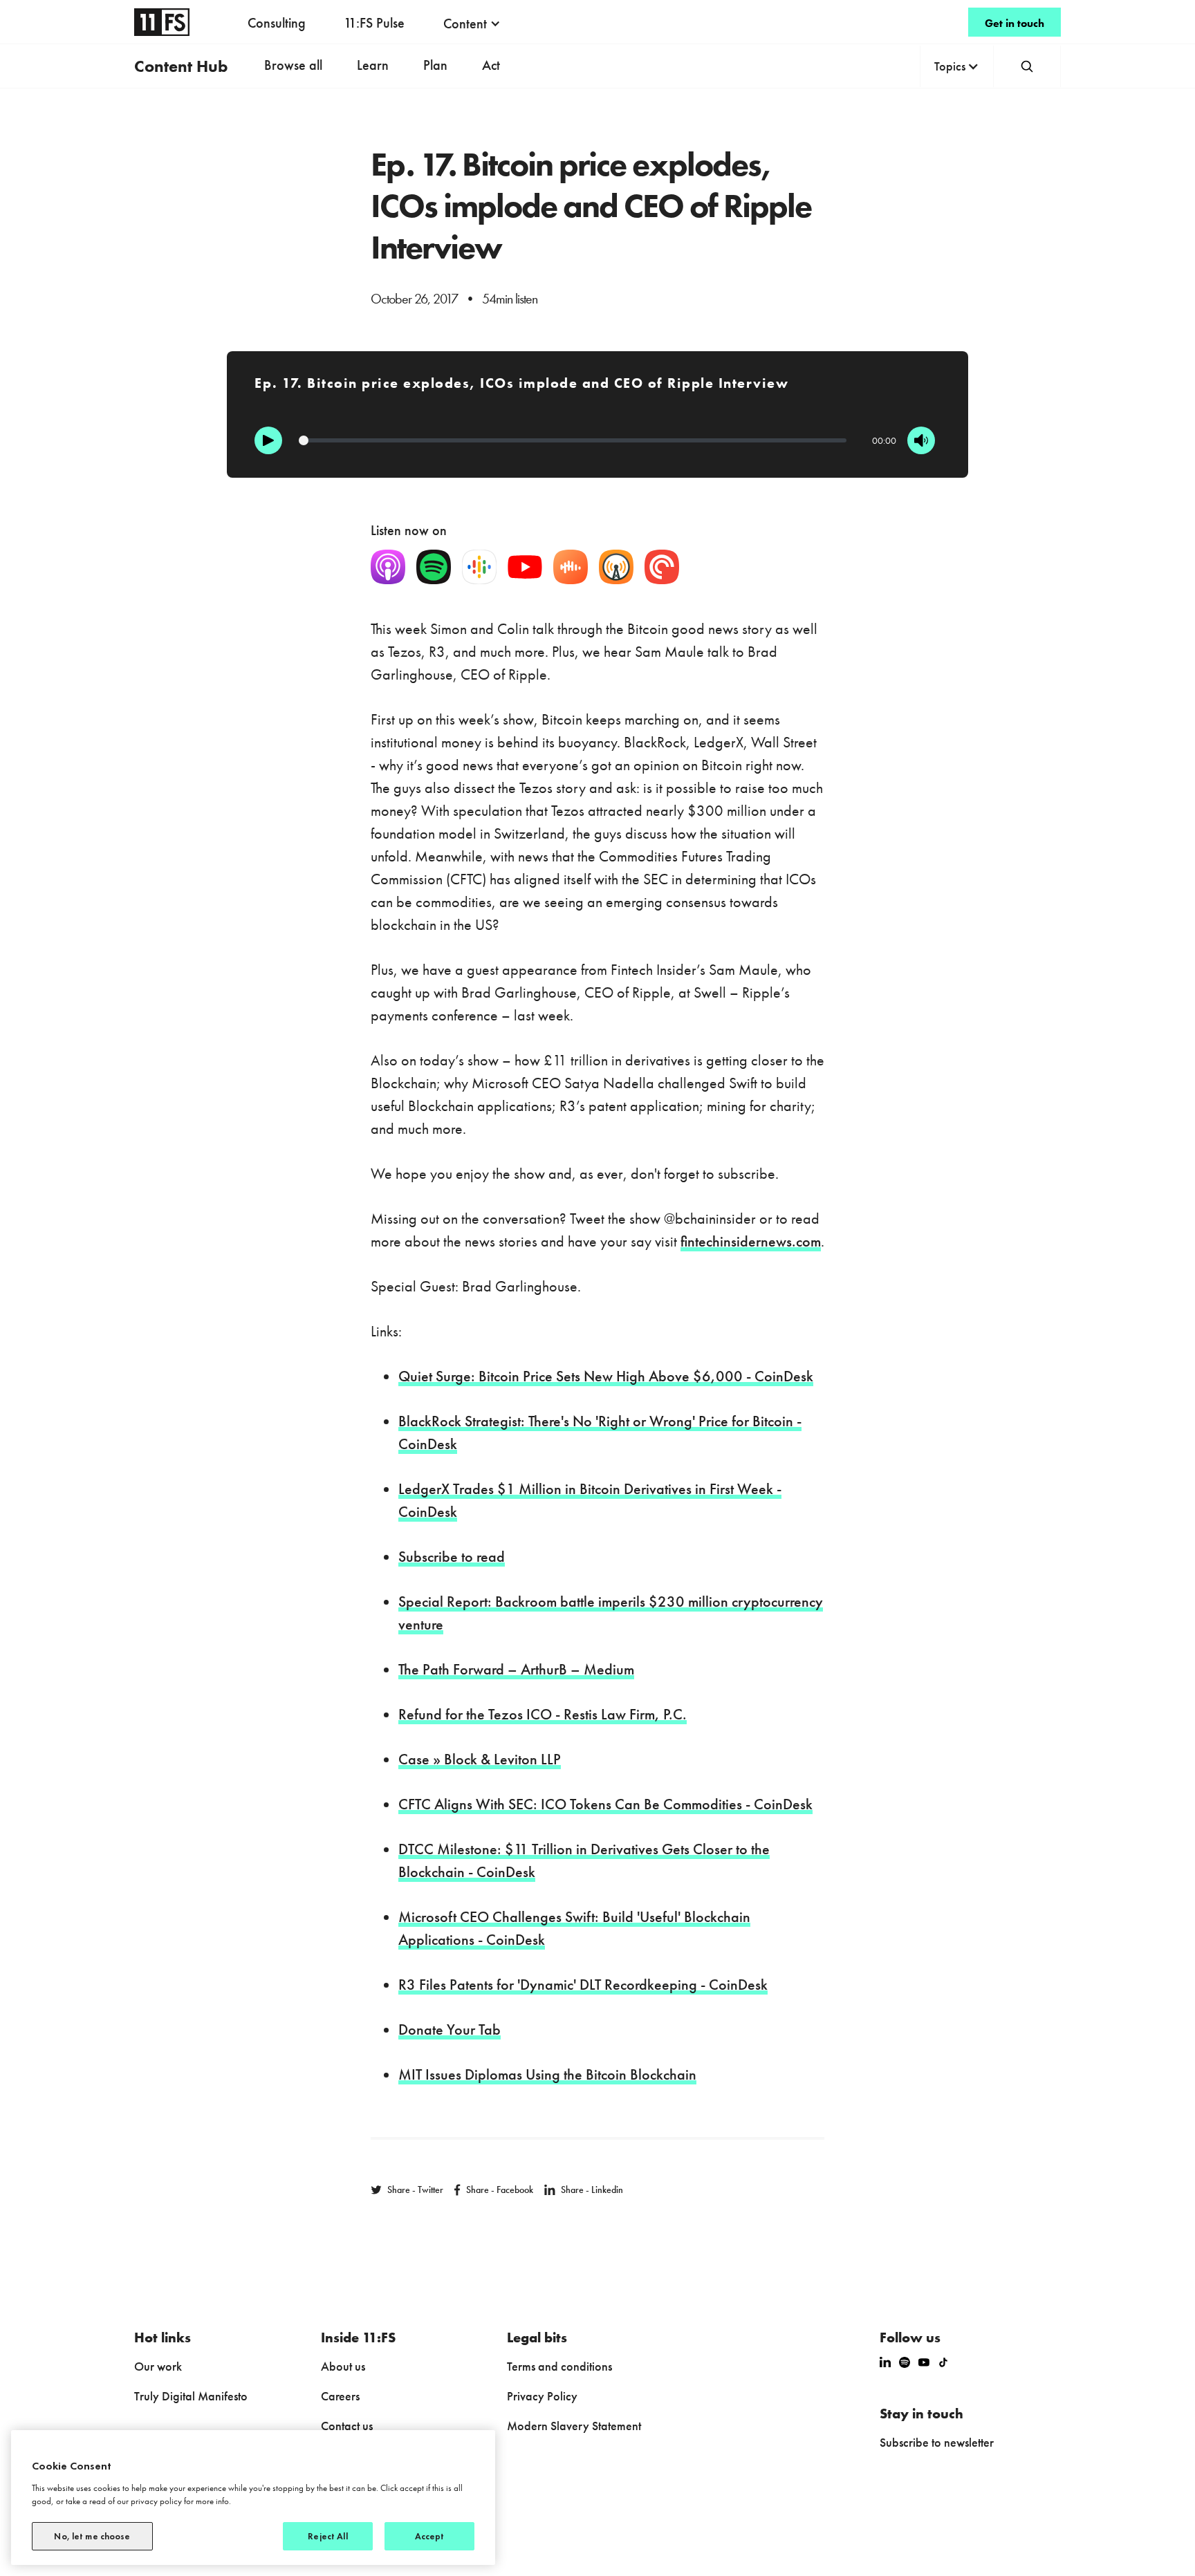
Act (491, 65)
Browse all (293, 65)
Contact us (347, 2426)
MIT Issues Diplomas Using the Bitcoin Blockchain (547, 2074)
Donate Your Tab (450, 2029)
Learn (373, 65)
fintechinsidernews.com (751, 1241)
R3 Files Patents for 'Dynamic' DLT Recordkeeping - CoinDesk (583, 1985)
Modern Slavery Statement (574, 2426)
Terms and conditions (559, 2366)
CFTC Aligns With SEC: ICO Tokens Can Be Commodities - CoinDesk (605, 1804)
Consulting (277, 23)
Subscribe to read (452, 1557)
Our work (158, 2366)
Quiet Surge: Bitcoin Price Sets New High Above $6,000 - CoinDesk (606, 1376)
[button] (472, 24)
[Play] (268, 440)
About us (343, 2366)
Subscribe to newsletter (937, 2442)
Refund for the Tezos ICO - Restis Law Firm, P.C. (543, 1714)
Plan (435, 65)
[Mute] (921, 440)
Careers (340, 2396)
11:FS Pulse (374, 23)
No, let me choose (92, 2536)
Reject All (327, 2536)
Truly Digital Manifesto (191, 2396)
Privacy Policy (542, 2396)
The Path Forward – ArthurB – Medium (516, 1669)
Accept (430, 2536)
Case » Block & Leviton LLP (480, 1759)
